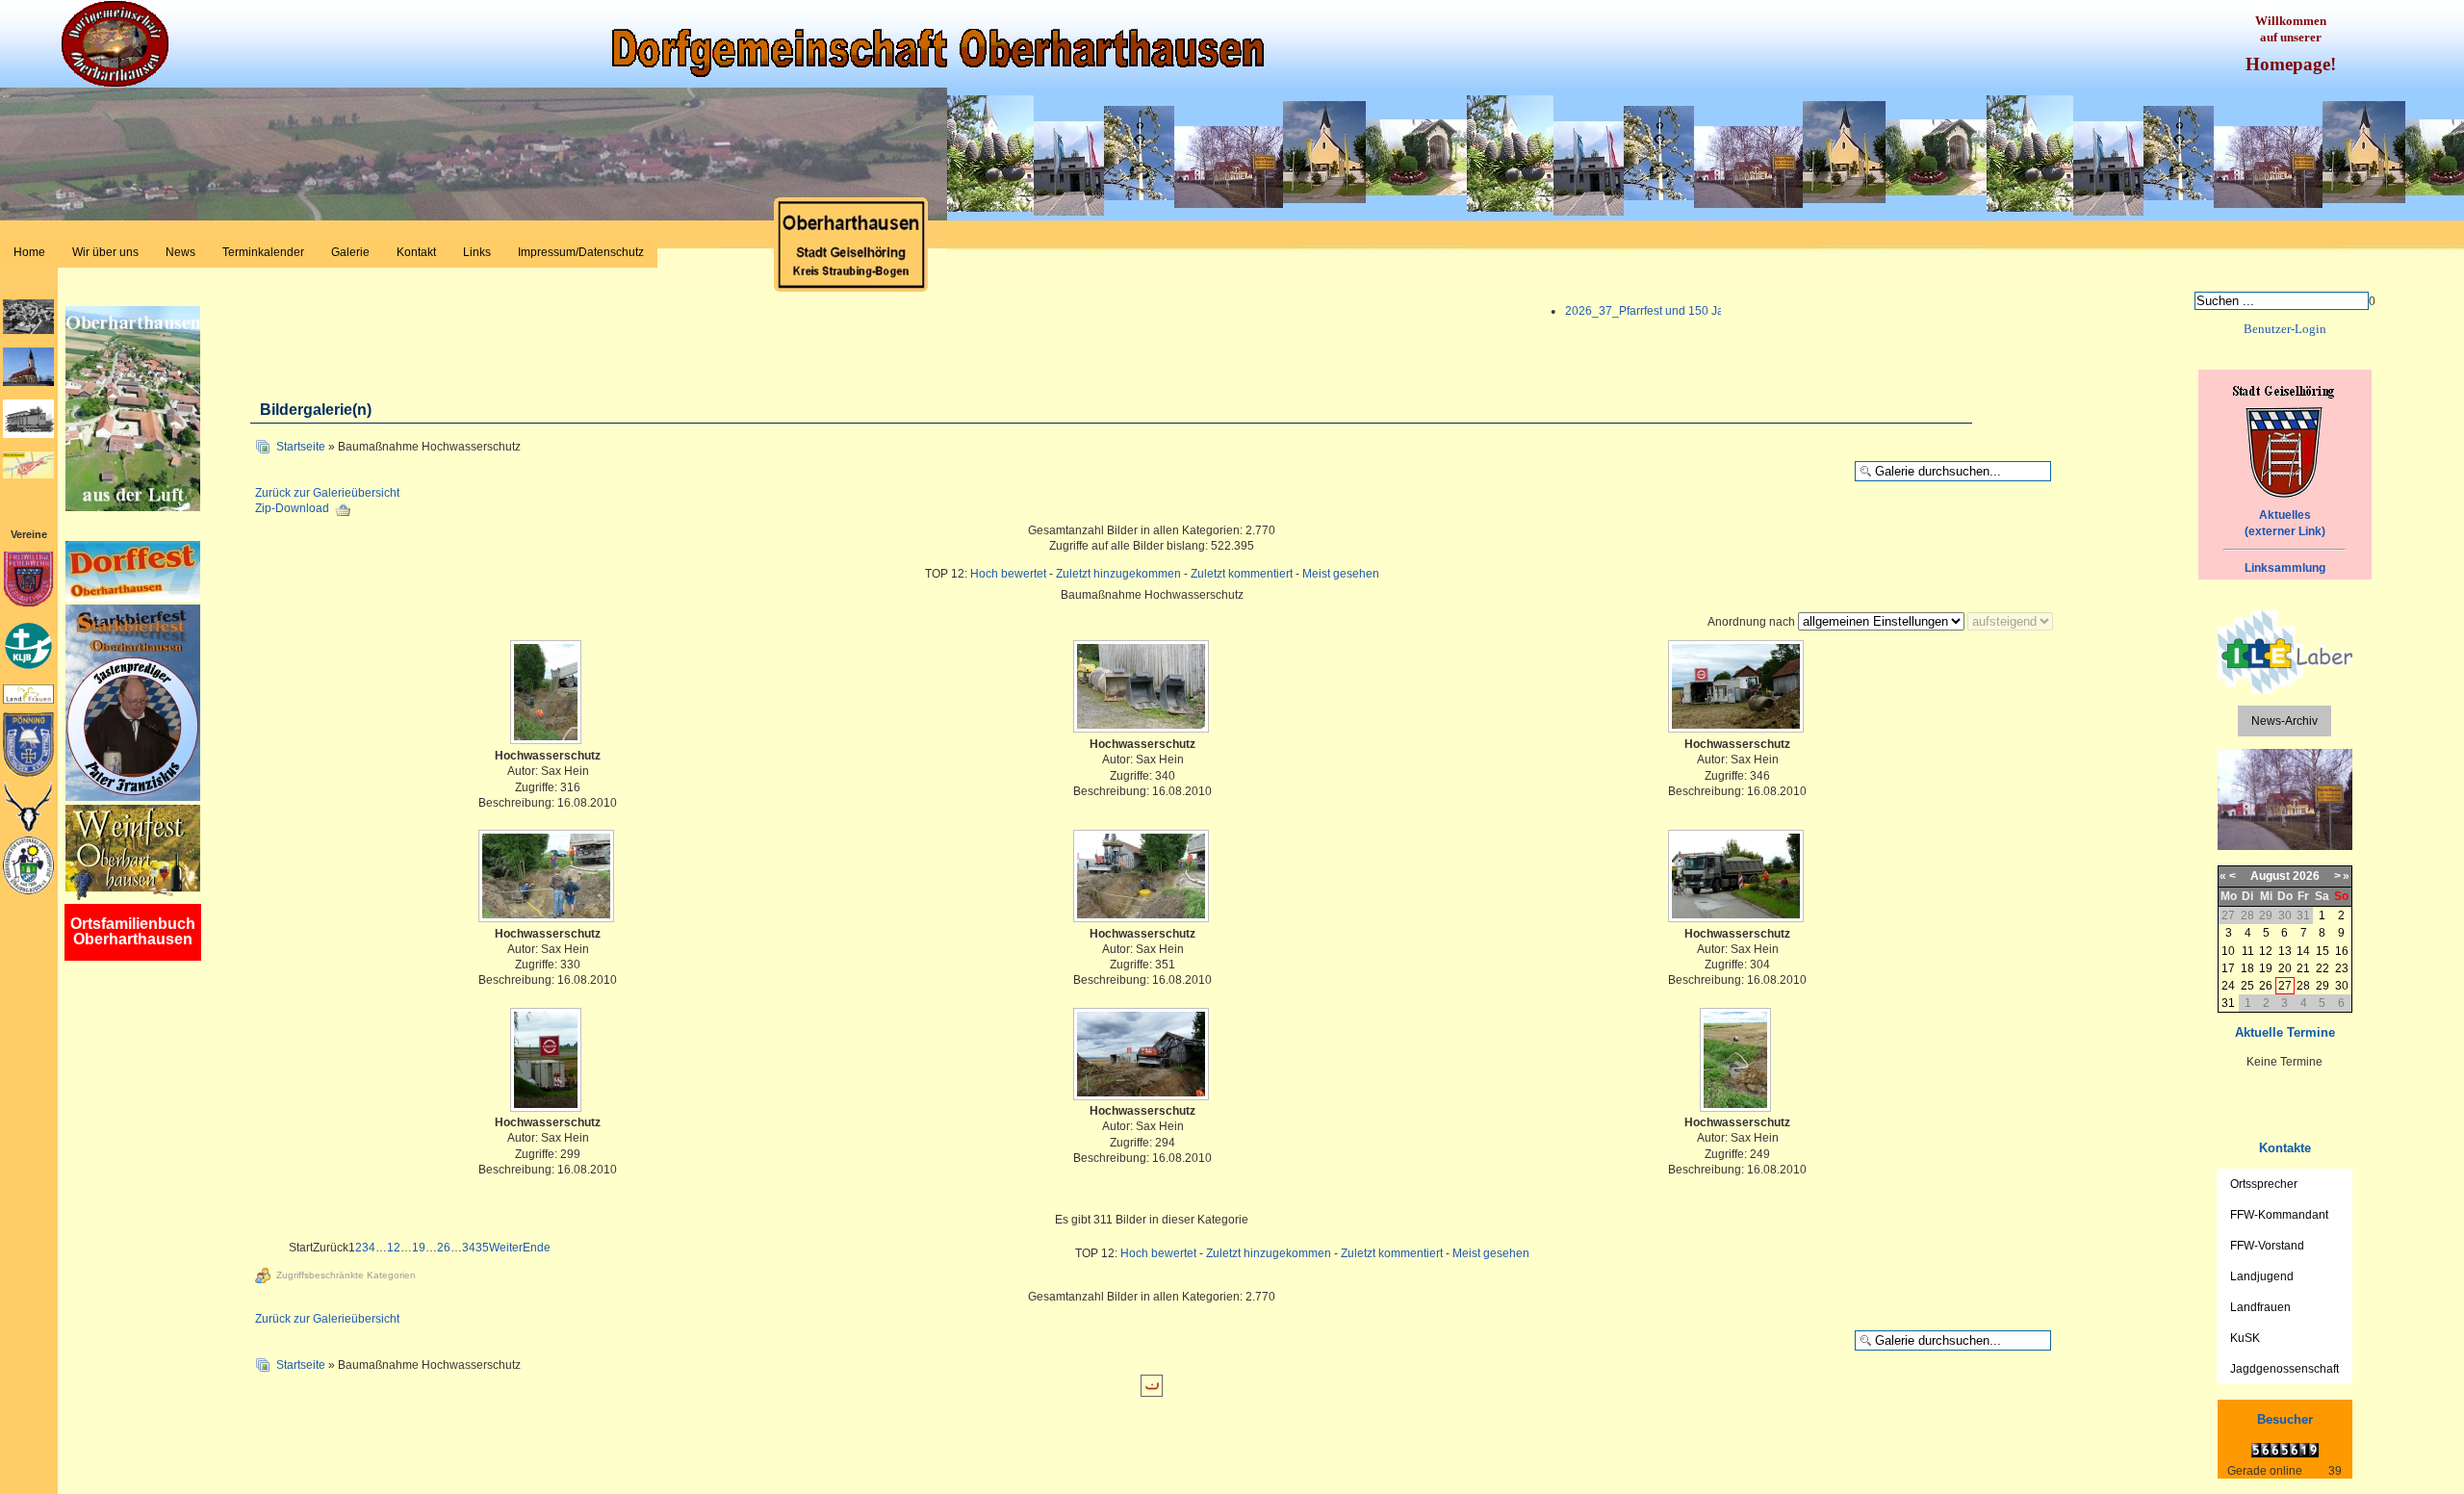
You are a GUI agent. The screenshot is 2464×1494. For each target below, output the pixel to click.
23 (2342, 968)
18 (2247, 968)
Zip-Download (294, 508)
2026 (2306, 876)
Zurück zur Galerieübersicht (327, 493)
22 (2323, 968)
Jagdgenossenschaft (2284, 1369)
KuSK (2245, 1338)
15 (2323, 951)
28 (2303, 986)
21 (2303, 968)
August (2270, 876)
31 (2228, 1003)
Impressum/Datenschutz (581, 252)
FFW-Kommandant (2279, 1215)
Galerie (350, 252)
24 (2228, 986)
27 (2285, 986)
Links (477, 252)
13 (2285, 951)
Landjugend (2262, 1276)
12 (394, 1248)
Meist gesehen (1341, 574)
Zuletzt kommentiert (1242, 574)
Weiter (506, 1248)
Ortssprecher (2264, 1184)
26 (444, 1248)
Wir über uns (105, 252)
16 (2342, 951)
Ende (537, 1248)
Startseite (301, 447)
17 (2228, 968)
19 (419, 1248)
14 (2303, 951)
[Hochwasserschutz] (548, 694)
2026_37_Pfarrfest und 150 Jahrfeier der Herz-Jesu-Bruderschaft (1717, 311)
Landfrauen (2260, 1307)
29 (2323, 986)
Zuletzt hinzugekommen (1118, 574)
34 (469, 1248)
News (180, 252)
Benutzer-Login (2285, 329)
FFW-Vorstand (2267, 1246)
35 (482, 1248)
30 (2342, 986)
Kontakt (416, 252)
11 (2248, 951)
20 (2285, 968)
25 (2247, 986)
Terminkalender (263, 252)
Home (29, 252)
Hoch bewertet (1008, 574)
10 (2228, 951)
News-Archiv (2284, 721)
